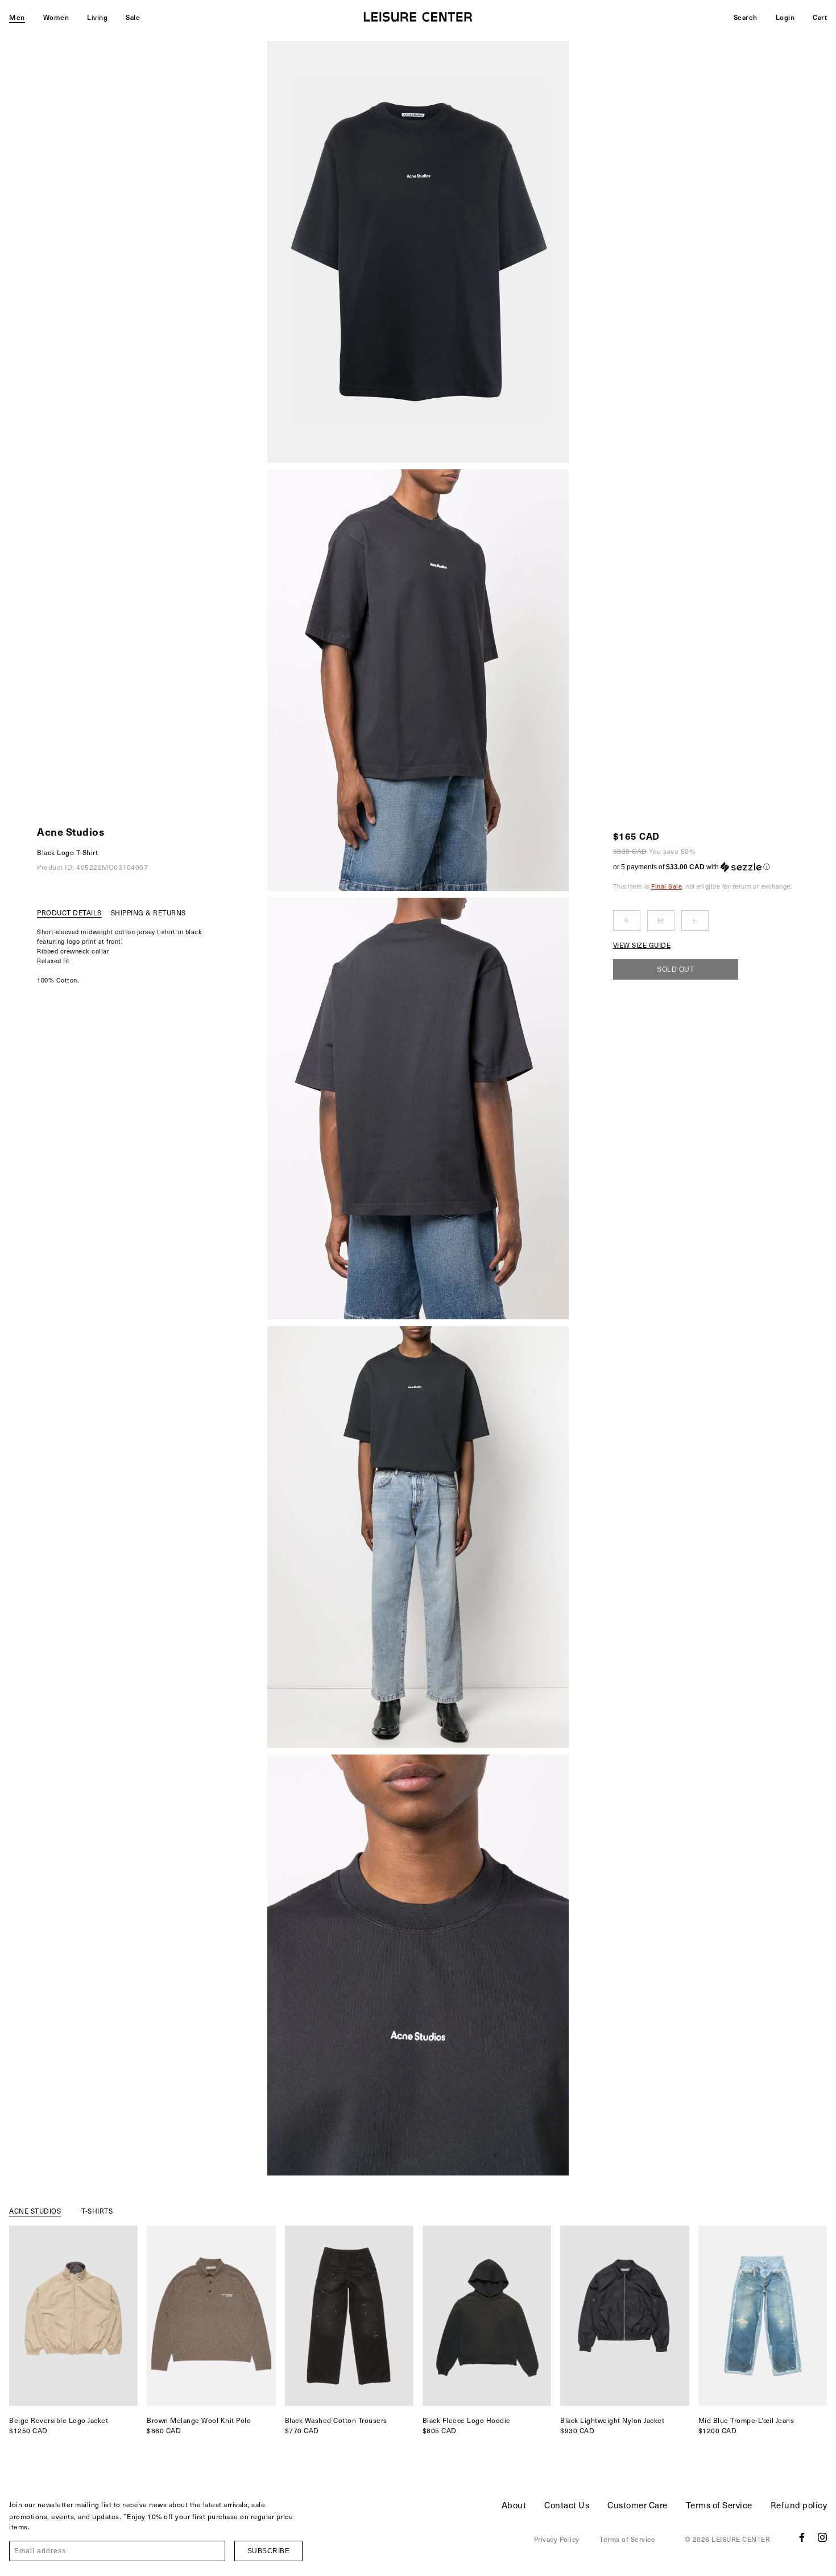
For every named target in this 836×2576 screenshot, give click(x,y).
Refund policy (799, 2505)
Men (17, 17)
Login (785, 17)
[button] (703, 867)
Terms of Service (719, 2505)
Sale (133, 17)
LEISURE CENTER (741, 2539)
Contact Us (567, 2505)
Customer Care (638, 2505)
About (514, 2505)
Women (56, 17)
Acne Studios (71, 831)
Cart (820, 17)
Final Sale (667, 886)
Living (97, 17)
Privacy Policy (557, 2539)
